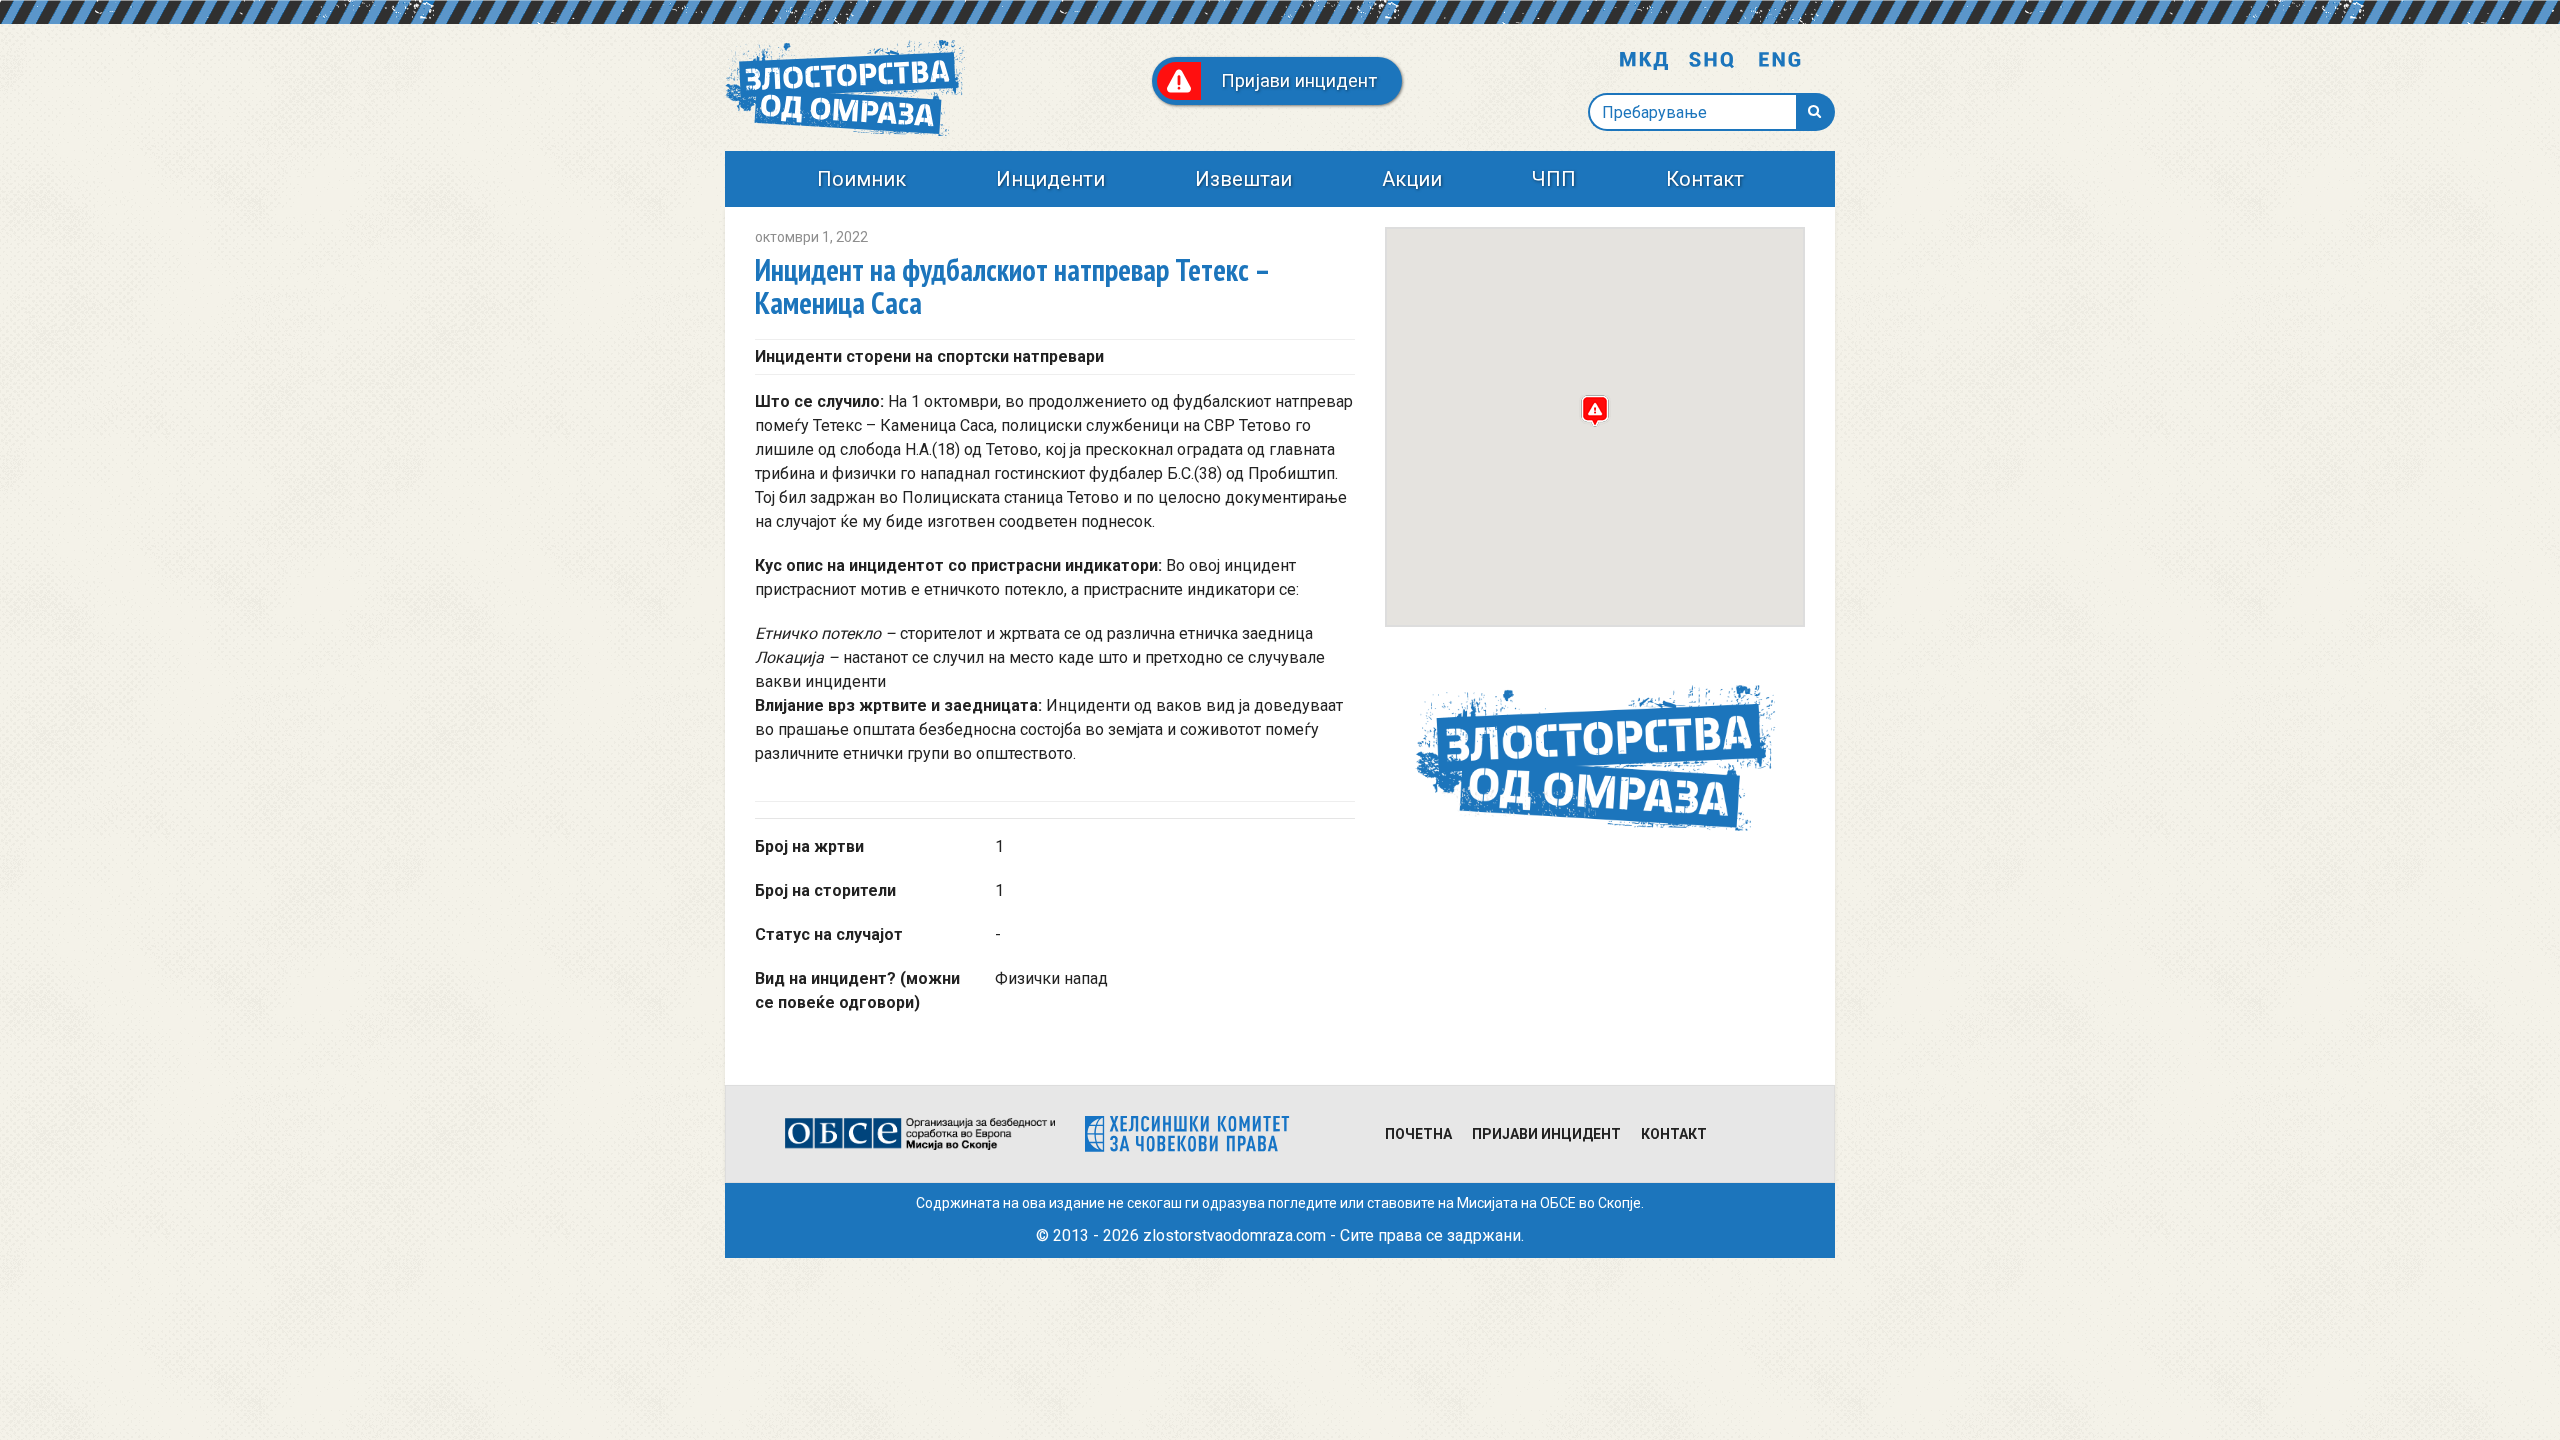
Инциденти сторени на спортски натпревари (929, 356)
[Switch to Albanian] (1712, 61)
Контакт (1705, 179)
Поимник (861, 179)
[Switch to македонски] (1644, 61)
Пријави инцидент (1546, 1134)
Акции (1412, 179)
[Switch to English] (1780, 61)
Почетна (1418, 1134)
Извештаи (1243, 179)
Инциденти (1050, 179)
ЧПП (1554, 179)
